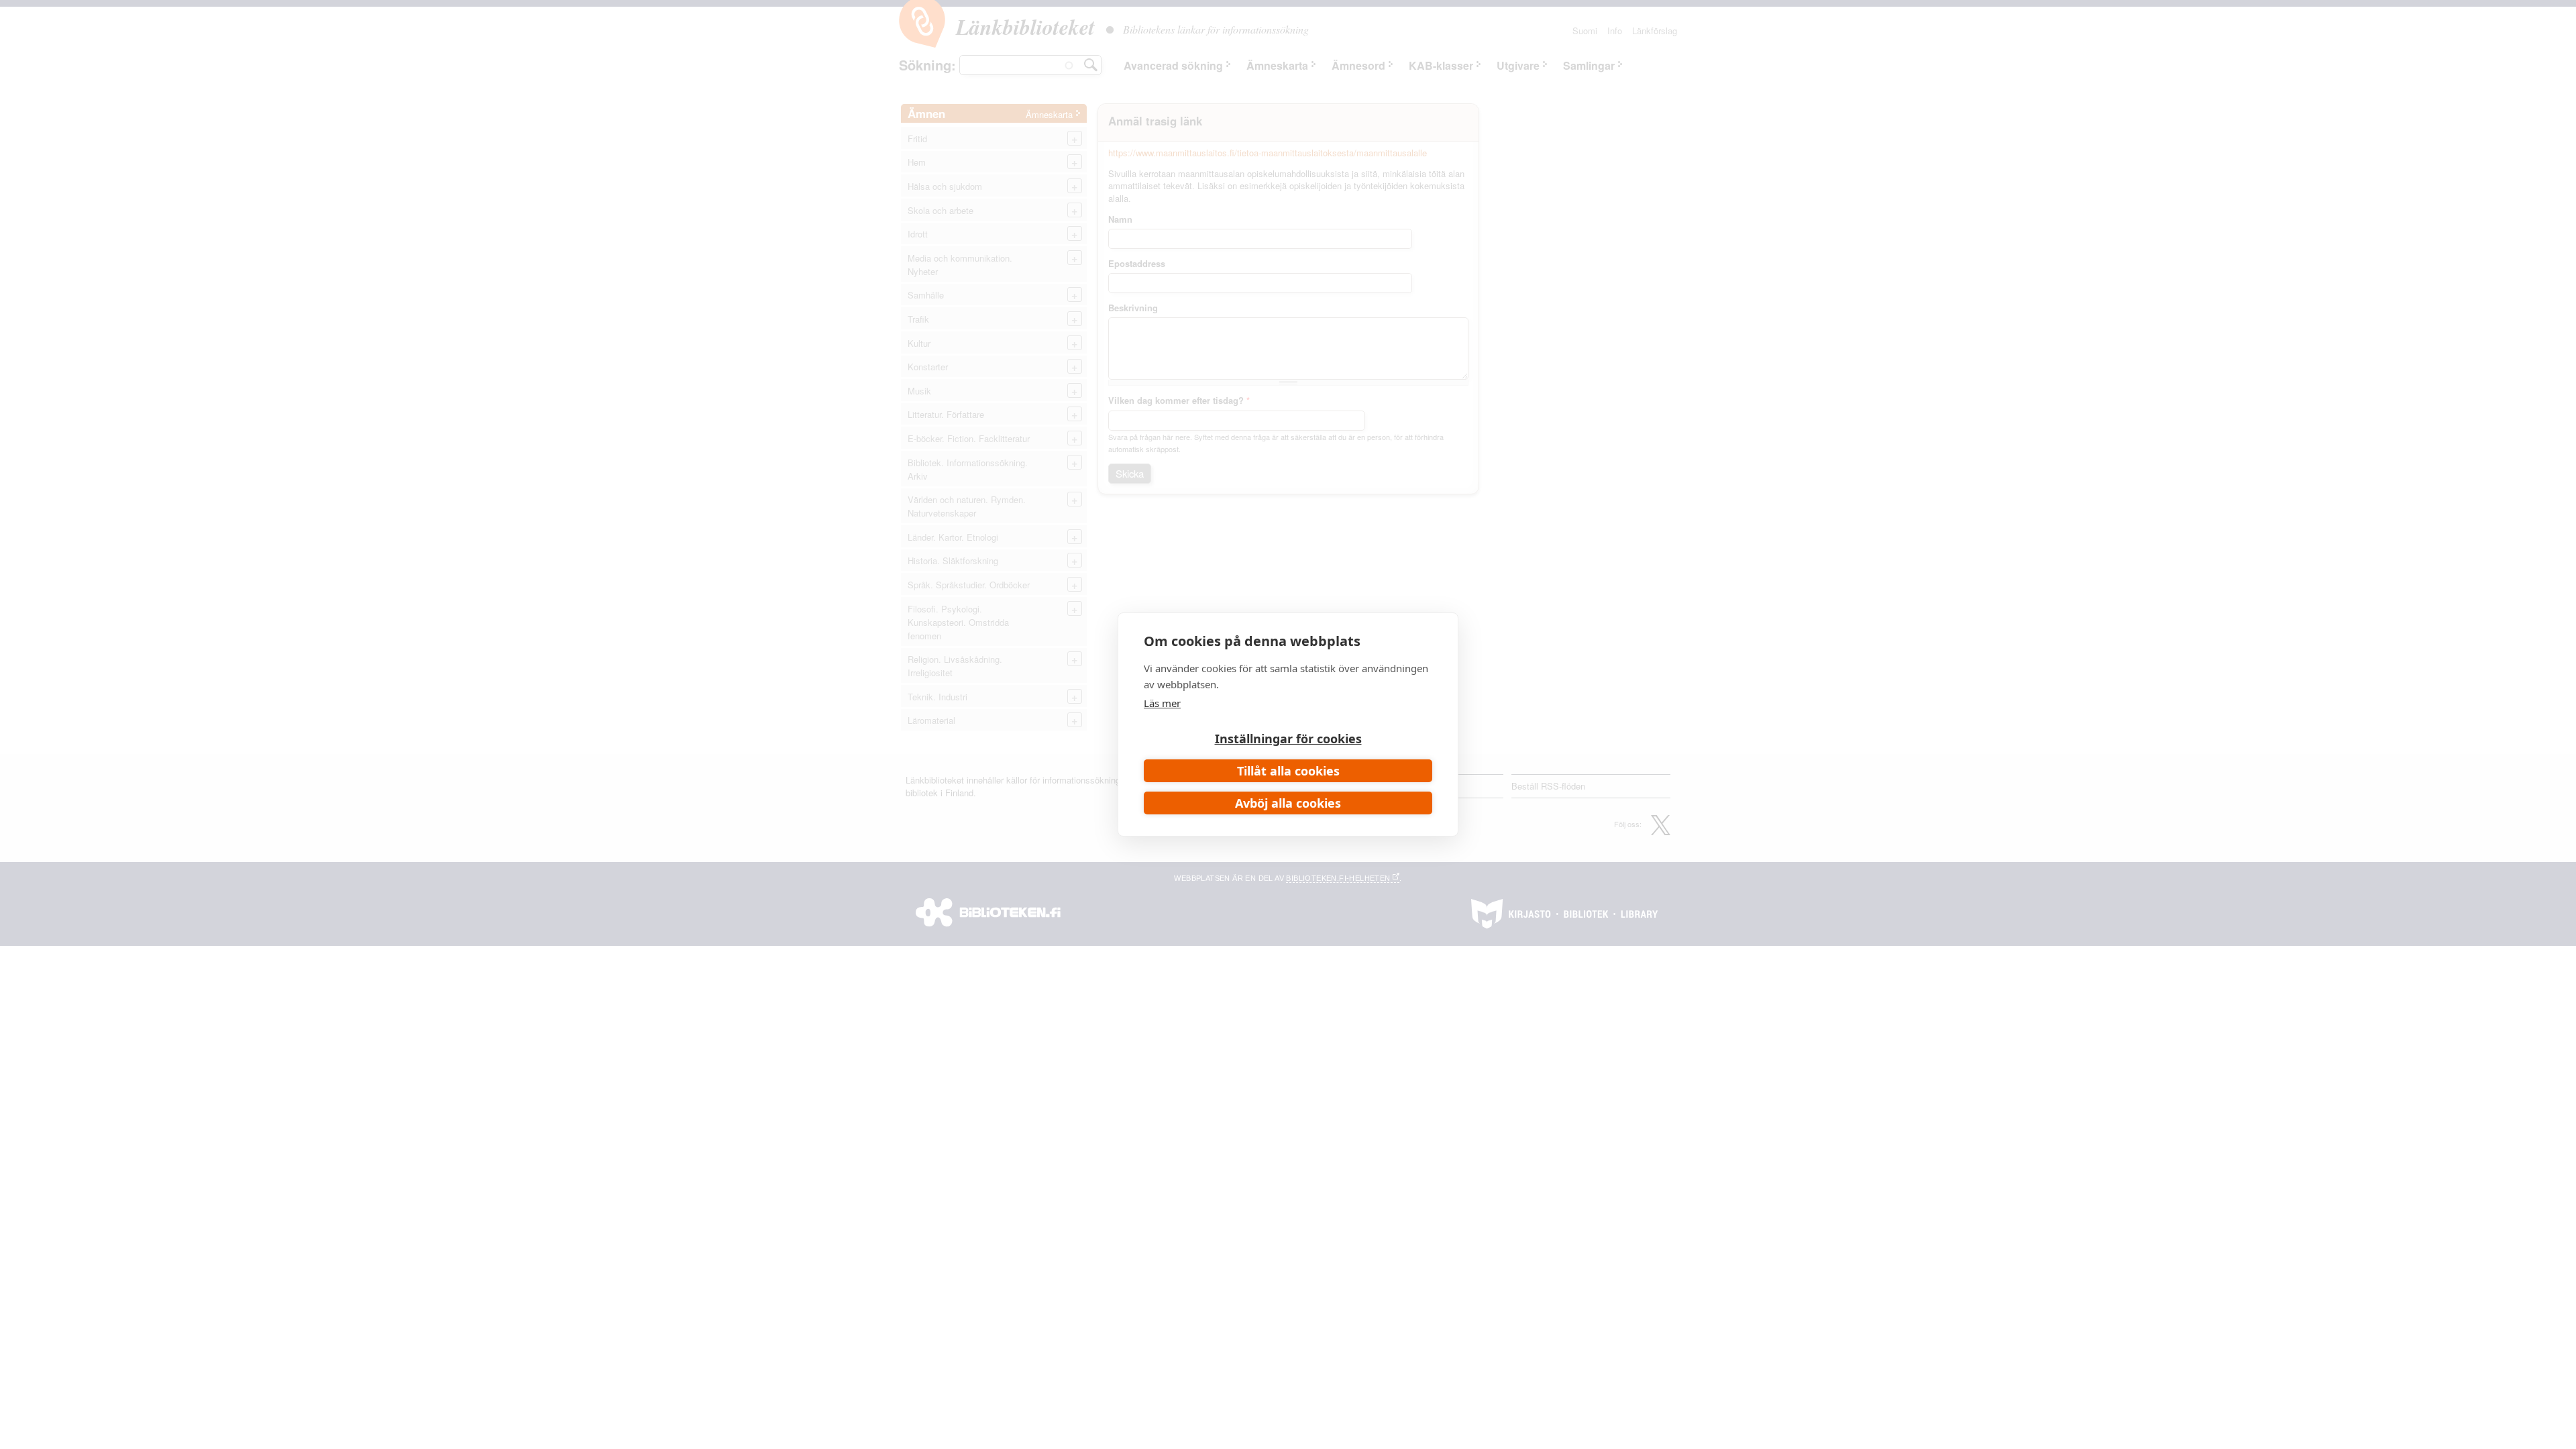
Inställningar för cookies (1288, 739)
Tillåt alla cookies (1288, 771)
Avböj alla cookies (1288, 803)
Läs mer (1162, 703)
